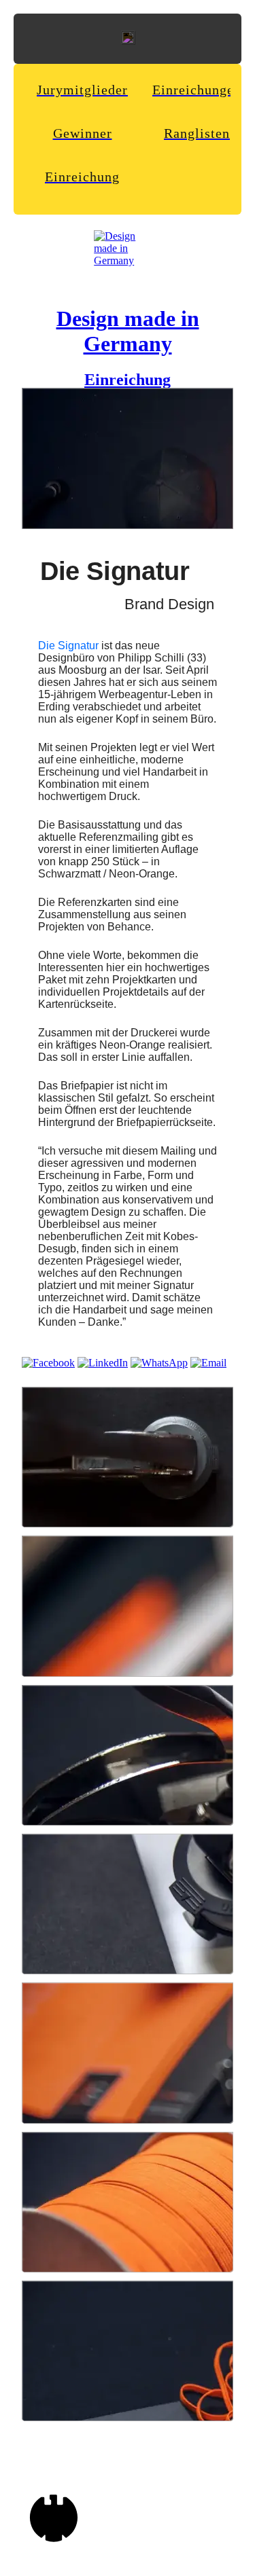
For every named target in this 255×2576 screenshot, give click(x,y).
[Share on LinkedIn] (103, 1363)
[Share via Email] (208, 1363)
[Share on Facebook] (48, 1363)
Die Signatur (68, 646)
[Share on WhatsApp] (159, 1363)
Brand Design (169, 604)
